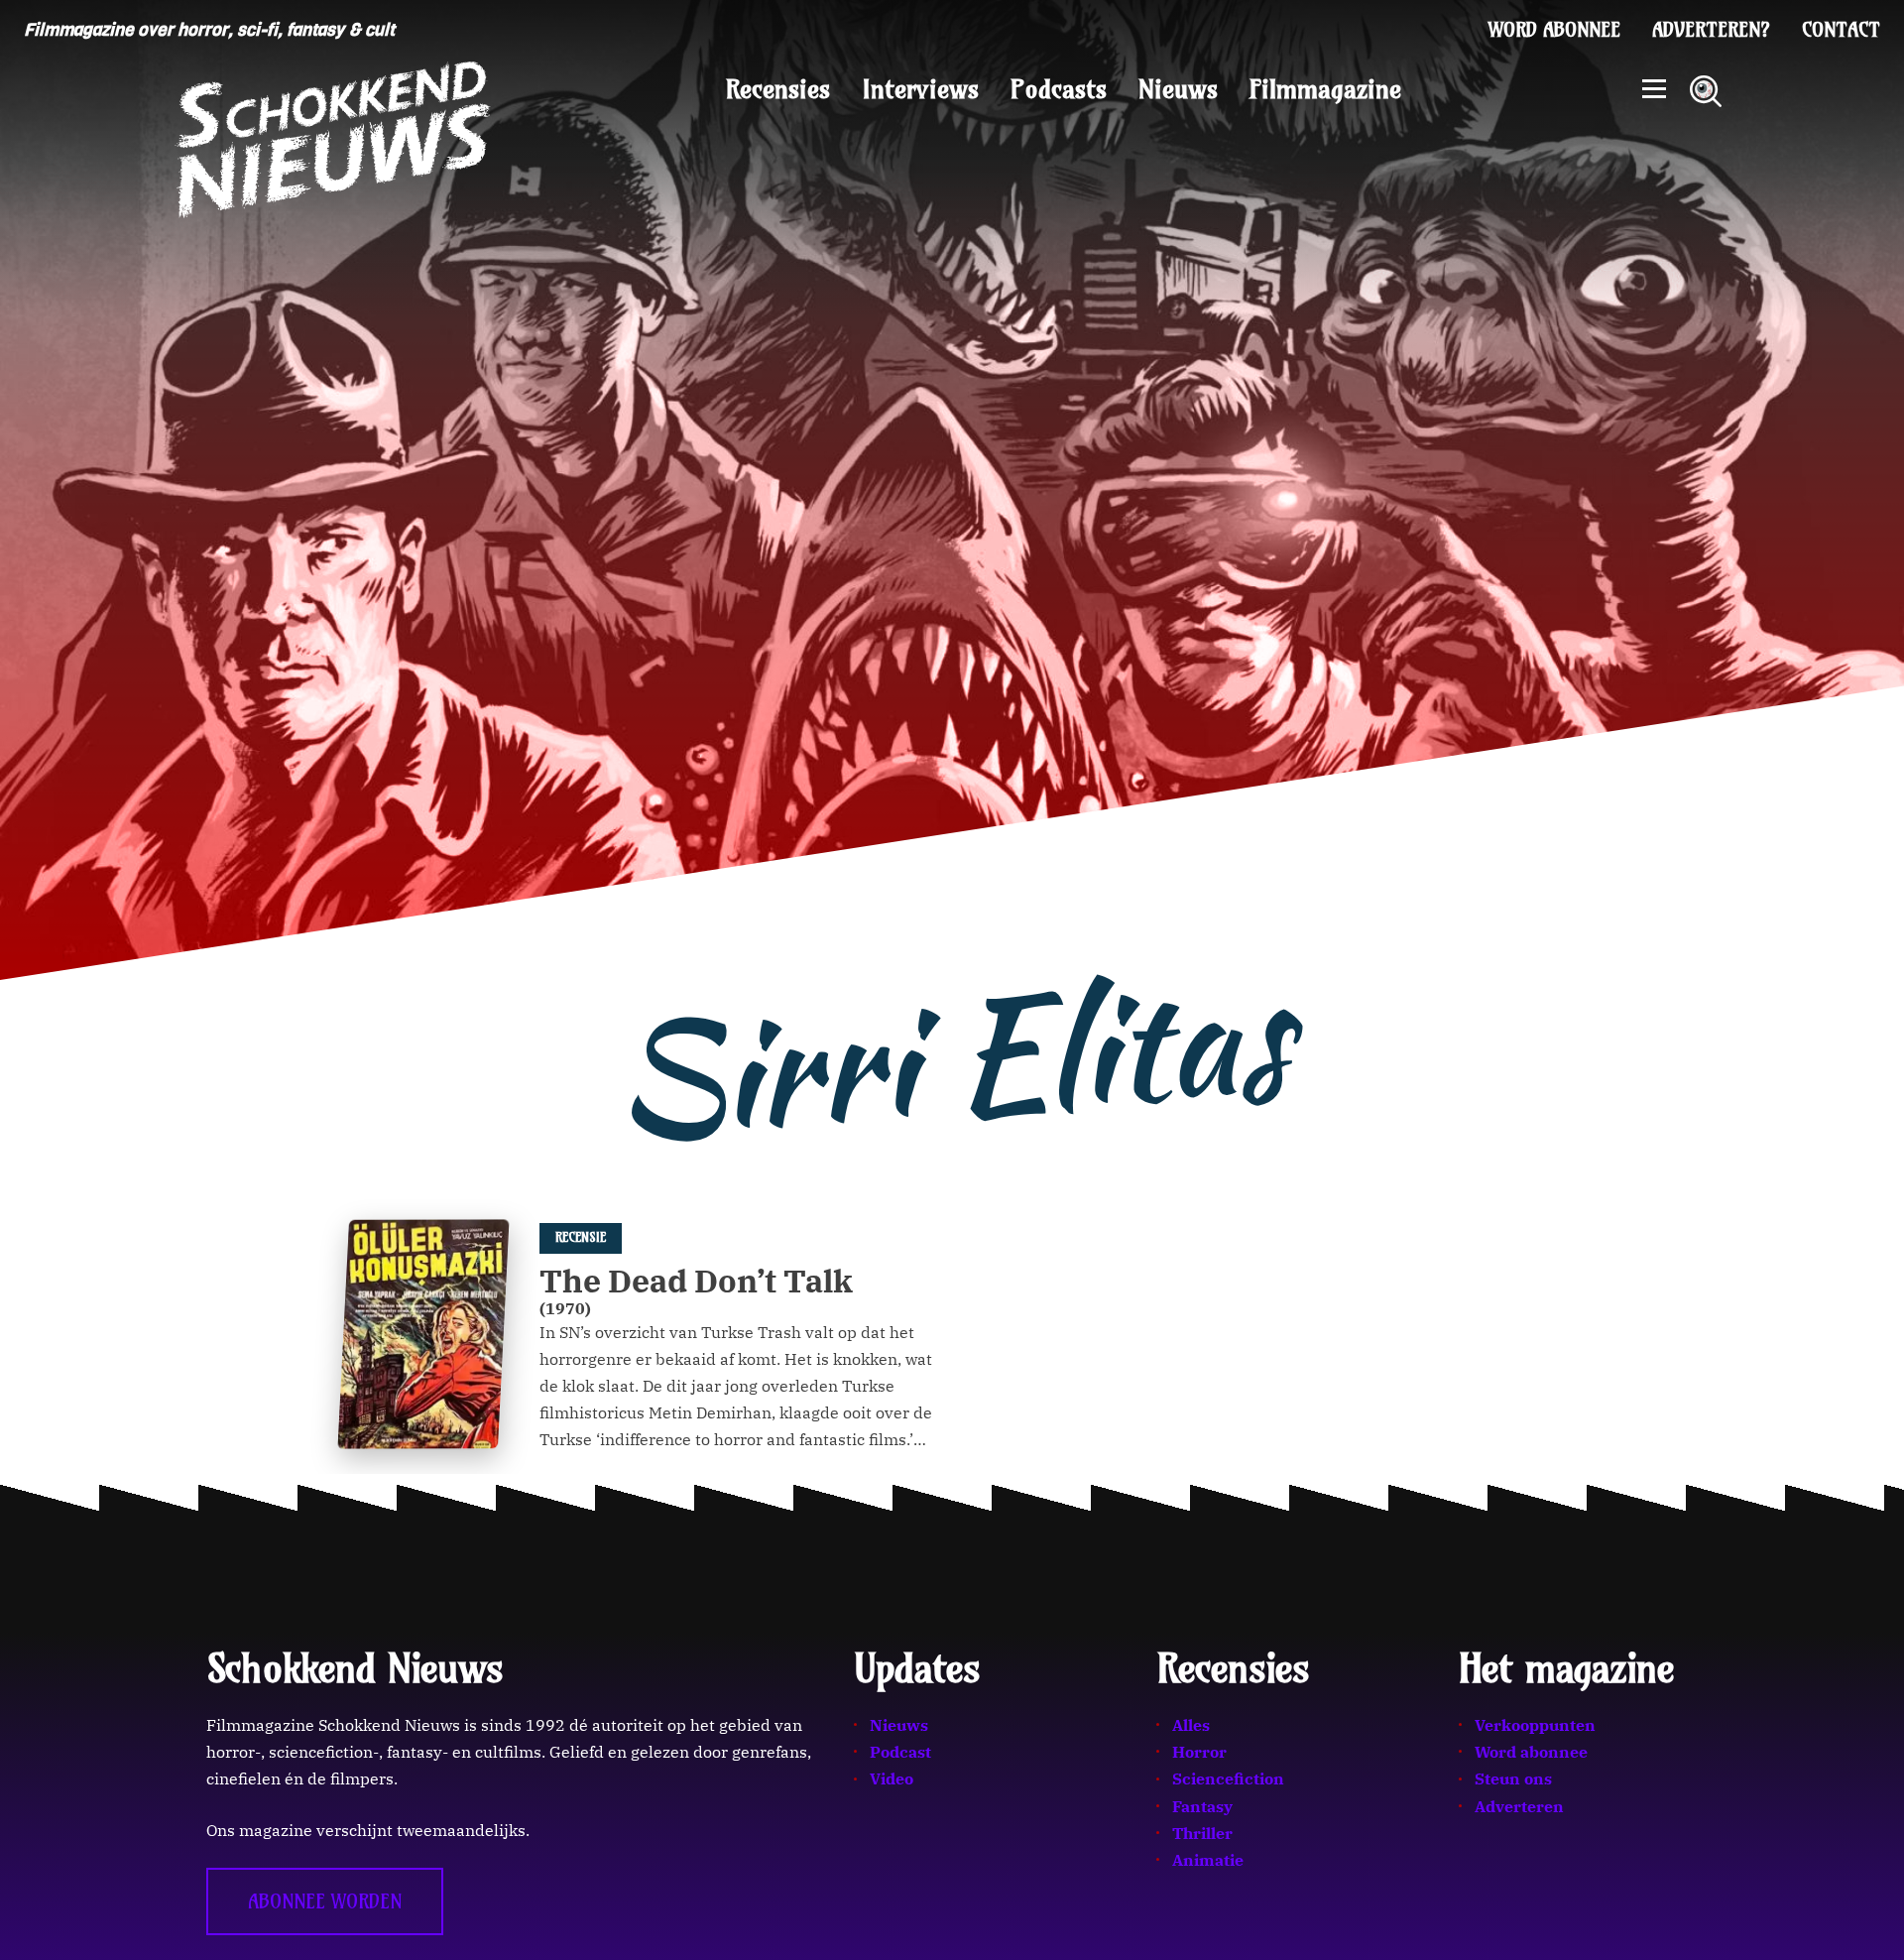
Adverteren (1519, 1806)
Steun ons (1513, 1778)
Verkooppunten (1535, 1725)
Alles (1191, 1725)
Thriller (1202, 1833)
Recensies (778, 89)
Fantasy (1202, 1806)
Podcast (900, 1752)
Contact (1841, 30)
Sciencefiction (1228, 1778)
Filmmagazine (1325, 89)
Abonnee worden (325, 1901)
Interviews (920, 89)
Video (892, 1778)
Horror (1199, 1752)
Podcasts (1059, 89)
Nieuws (1178, 89)
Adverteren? (1711, 30)
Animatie (1208, 1860)
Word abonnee (1554, 30)
